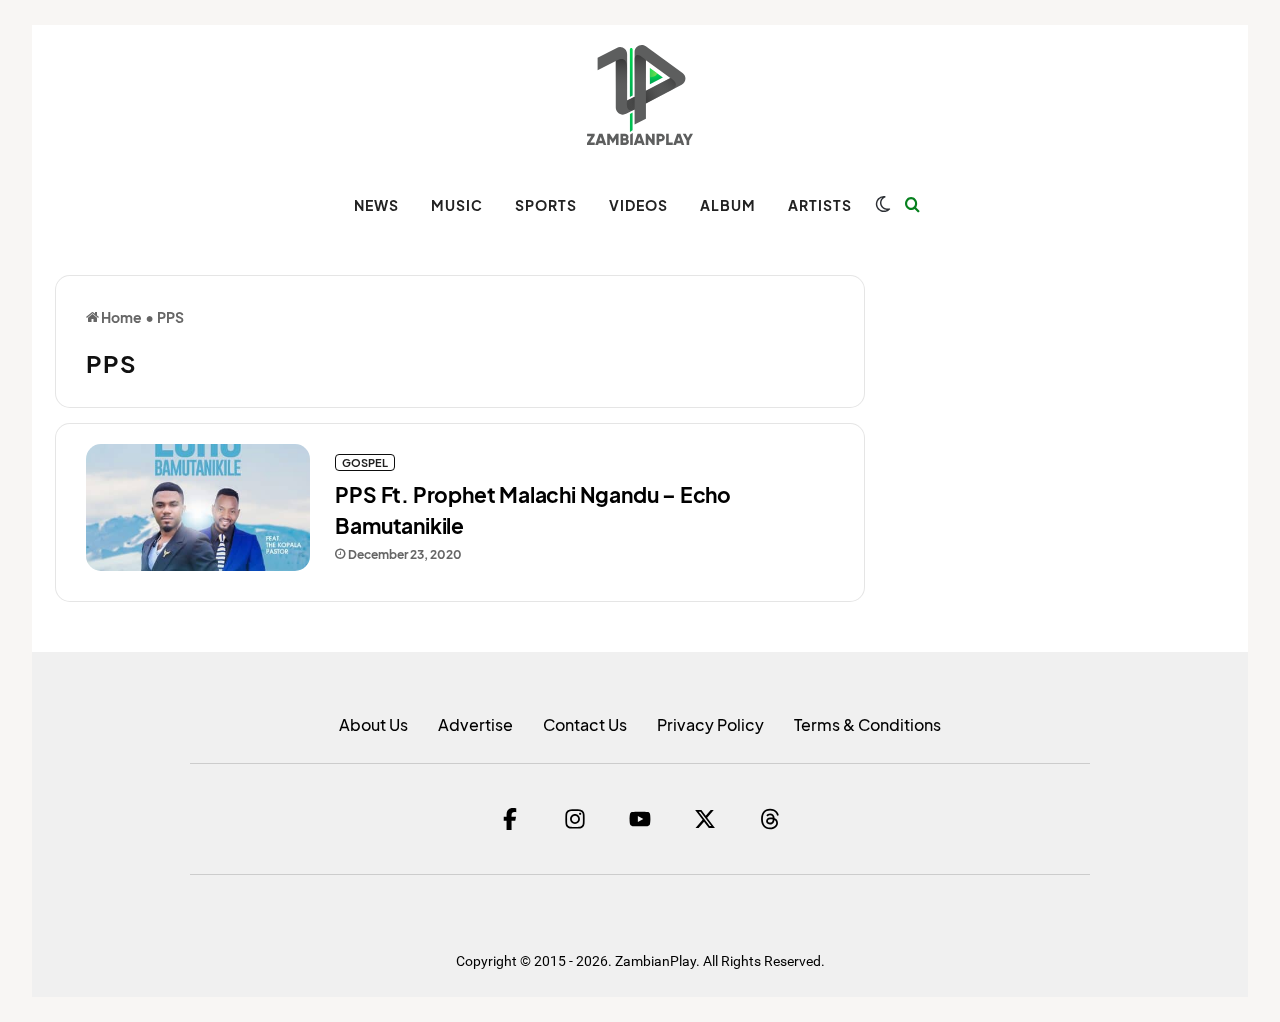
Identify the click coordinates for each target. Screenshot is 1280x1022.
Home (120, 317)
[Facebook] (510, 819)
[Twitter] (705, 819)
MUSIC (457, 205)
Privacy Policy (710, 724)
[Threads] (770, 819)
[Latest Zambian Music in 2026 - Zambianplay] (639, 95)
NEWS (376, 205)
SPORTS (546, 205)
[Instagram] (575, 819)
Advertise (475, 724)
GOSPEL (365, 462)
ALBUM (728, 205)
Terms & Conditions (867, 724)
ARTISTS (820, 205)
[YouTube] (640, 819)
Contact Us (585, 724)
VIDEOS (638, 205)
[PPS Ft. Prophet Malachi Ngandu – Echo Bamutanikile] (198, 507)
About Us (373, 724)
